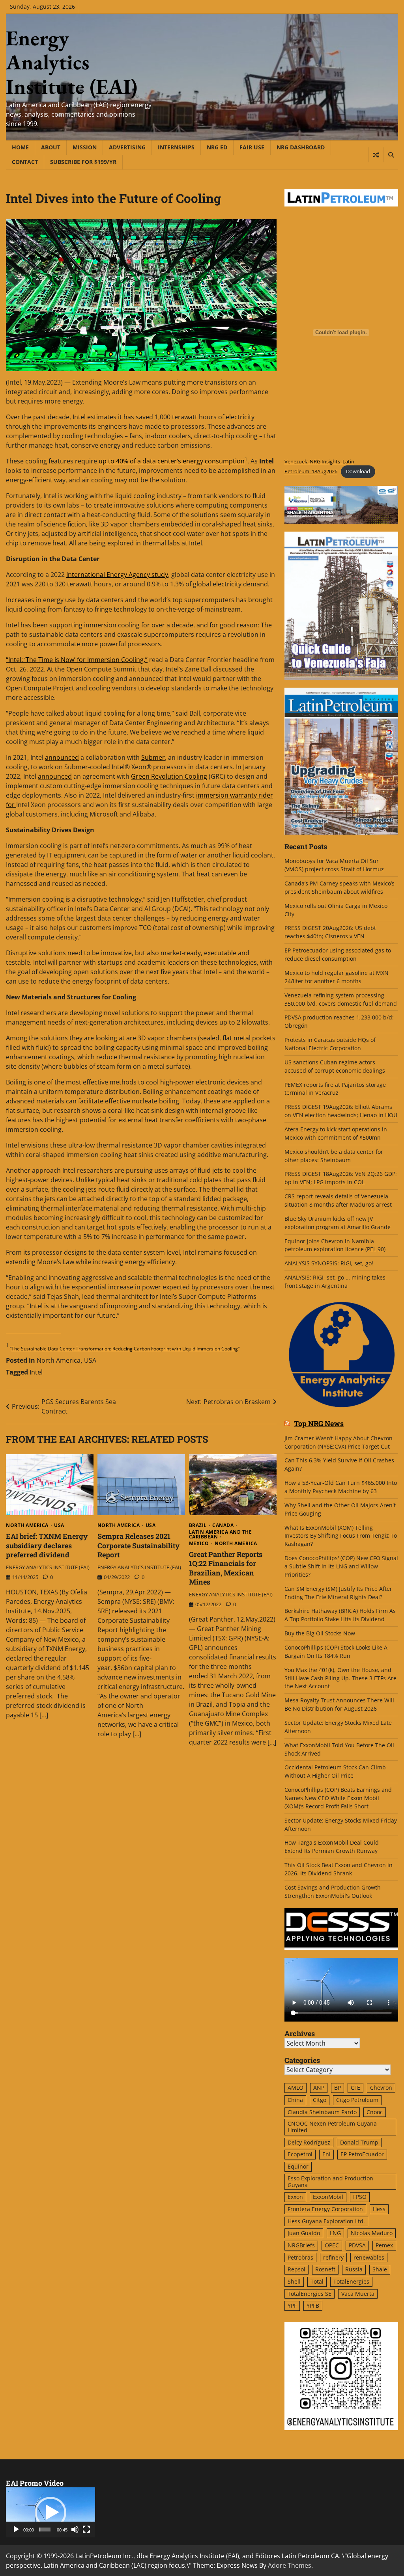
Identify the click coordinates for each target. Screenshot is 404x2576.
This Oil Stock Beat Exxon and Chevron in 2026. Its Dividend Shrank (339, 1869)
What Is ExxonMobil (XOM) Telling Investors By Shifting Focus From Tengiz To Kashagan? (341, 1536)
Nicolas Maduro (372, 2233)
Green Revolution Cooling (169, 776)
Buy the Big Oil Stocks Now (320, 1633)
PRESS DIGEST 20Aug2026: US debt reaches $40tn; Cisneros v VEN (330, 932)
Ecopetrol (300, 2154)
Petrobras (300, 2257)
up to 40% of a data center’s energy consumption (172, 461)
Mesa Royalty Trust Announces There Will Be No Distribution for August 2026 (339, 1704)
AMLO (296, 2088)
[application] (50, 2512)
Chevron (381, 2088)
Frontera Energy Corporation (325, 2209)
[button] (50, 2513)
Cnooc (375, 2112)
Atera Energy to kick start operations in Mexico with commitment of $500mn (336, 1133)
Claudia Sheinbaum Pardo (322, 2112)
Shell (294, 2281)
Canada (223, 1525)
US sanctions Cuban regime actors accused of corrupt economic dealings (335, 1066)
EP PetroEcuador (362, 2154)
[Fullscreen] (86, 2530)
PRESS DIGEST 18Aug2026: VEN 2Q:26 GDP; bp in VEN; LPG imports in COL (341, 1178)
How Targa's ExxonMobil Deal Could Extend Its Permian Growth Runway (332, 1847)
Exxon (295, 2197)
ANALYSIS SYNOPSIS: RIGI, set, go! (329, 1263)
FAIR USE (252, 147)
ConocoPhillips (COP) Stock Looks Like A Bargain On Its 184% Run (336, 1652)
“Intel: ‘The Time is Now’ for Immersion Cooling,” (77, 660)
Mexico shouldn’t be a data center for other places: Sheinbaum (334, 1156)
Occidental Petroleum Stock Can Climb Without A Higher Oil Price (335, 1771)
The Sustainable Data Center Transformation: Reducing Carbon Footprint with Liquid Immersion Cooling (125, 1349)
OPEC (332, 2245)
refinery (333, 2257)
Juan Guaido (304, 2233)
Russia (354, 2269)
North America (59, 1360)
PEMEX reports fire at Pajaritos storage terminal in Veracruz (335, 1089)
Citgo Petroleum (357, 2100)
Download (358, 471)
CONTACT (25, 162)
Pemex (384, 2245)
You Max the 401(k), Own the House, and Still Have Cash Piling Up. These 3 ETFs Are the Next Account (340, 1678)
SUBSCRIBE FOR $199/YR (83, 162)
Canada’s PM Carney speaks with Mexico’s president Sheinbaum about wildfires (339, 887)
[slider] (45, 2530)
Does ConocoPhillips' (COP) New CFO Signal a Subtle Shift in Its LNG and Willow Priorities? (341, 1566)
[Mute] (75, 2530)
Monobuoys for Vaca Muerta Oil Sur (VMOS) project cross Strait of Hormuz (335, 865)
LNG (335, 2233)
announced (62, 757)
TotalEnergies (351, 2281)
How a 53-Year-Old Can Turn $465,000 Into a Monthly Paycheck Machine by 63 (341, 1487)
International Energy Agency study (117, 575)
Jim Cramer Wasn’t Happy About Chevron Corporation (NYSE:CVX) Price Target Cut (339, 1442)
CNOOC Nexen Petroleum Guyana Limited (332, 2127)
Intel (36, 1372)
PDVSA (357, 2245)
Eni (326, 2154)
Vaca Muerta (358, 2294)
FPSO (360, 2197)
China (295, 2100)
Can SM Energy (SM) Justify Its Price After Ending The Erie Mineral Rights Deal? (338, 1593)
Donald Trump (359, 2142)
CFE (355, 2088)
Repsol (296, 2269)
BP (338, 2088)
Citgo (320, 2100)
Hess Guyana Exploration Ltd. (326, 2221)
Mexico (199, 1544)
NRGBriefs (301, 2245)
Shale (380, 2269)
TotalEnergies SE (310, 2294)
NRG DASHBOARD (301, 147)
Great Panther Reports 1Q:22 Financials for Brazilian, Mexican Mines (226, 1568)
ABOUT (51, 147)
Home (20, 147)
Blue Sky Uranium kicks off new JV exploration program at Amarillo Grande (338, 1223)
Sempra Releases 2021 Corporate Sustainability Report (138, 1545)
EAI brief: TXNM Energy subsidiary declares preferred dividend (47, 1545)
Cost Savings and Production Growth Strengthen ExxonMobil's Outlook (333, 1892)
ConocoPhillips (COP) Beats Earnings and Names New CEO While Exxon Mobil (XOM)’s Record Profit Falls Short (338, 1798)
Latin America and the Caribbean (221, 1534)
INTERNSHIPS (176, 147)
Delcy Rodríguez (309, 2142)
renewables (369, 2257)
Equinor (298, 2166)
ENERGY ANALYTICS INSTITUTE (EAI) (48, 1567)
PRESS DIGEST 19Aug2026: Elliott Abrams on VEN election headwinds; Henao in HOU (341, 1111)
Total (317, 2281)
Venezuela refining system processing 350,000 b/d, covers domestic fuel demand (341, 999)
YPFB (313, 2305)
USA (90, 1360)
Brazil (198, 1525)
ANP (319, 2088)
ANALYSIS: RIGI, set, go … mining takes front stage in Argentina (335, 1281)
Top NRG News (319, 1424)
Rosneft (325, 2269)
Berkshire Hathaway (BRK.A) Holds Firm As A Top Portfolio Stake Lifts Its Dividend (340, 1615)
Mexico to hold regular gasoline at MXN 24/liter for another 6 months (337, 977)
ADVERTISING (127, 147)
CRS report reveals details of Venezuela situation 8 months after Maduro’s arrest (338, 1200)
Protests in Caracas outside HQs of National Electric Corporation (330, 1044)
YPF (292, 2305)
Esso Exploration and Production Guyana (330, 2182)
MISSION (85, 147)
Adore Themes (290, 2565)
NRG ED (217, 147)
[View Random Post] (376, 155)
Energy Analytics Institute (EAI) (72, 62)
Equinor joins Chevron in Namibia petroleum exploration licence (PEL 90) (335, 1245)
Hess (379, 2209)
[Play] (16, 2530)
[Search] (391, 155)
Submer (153, 757)
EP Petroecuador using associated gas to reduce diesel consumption (338, 954)
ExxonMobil (328, 2197)
